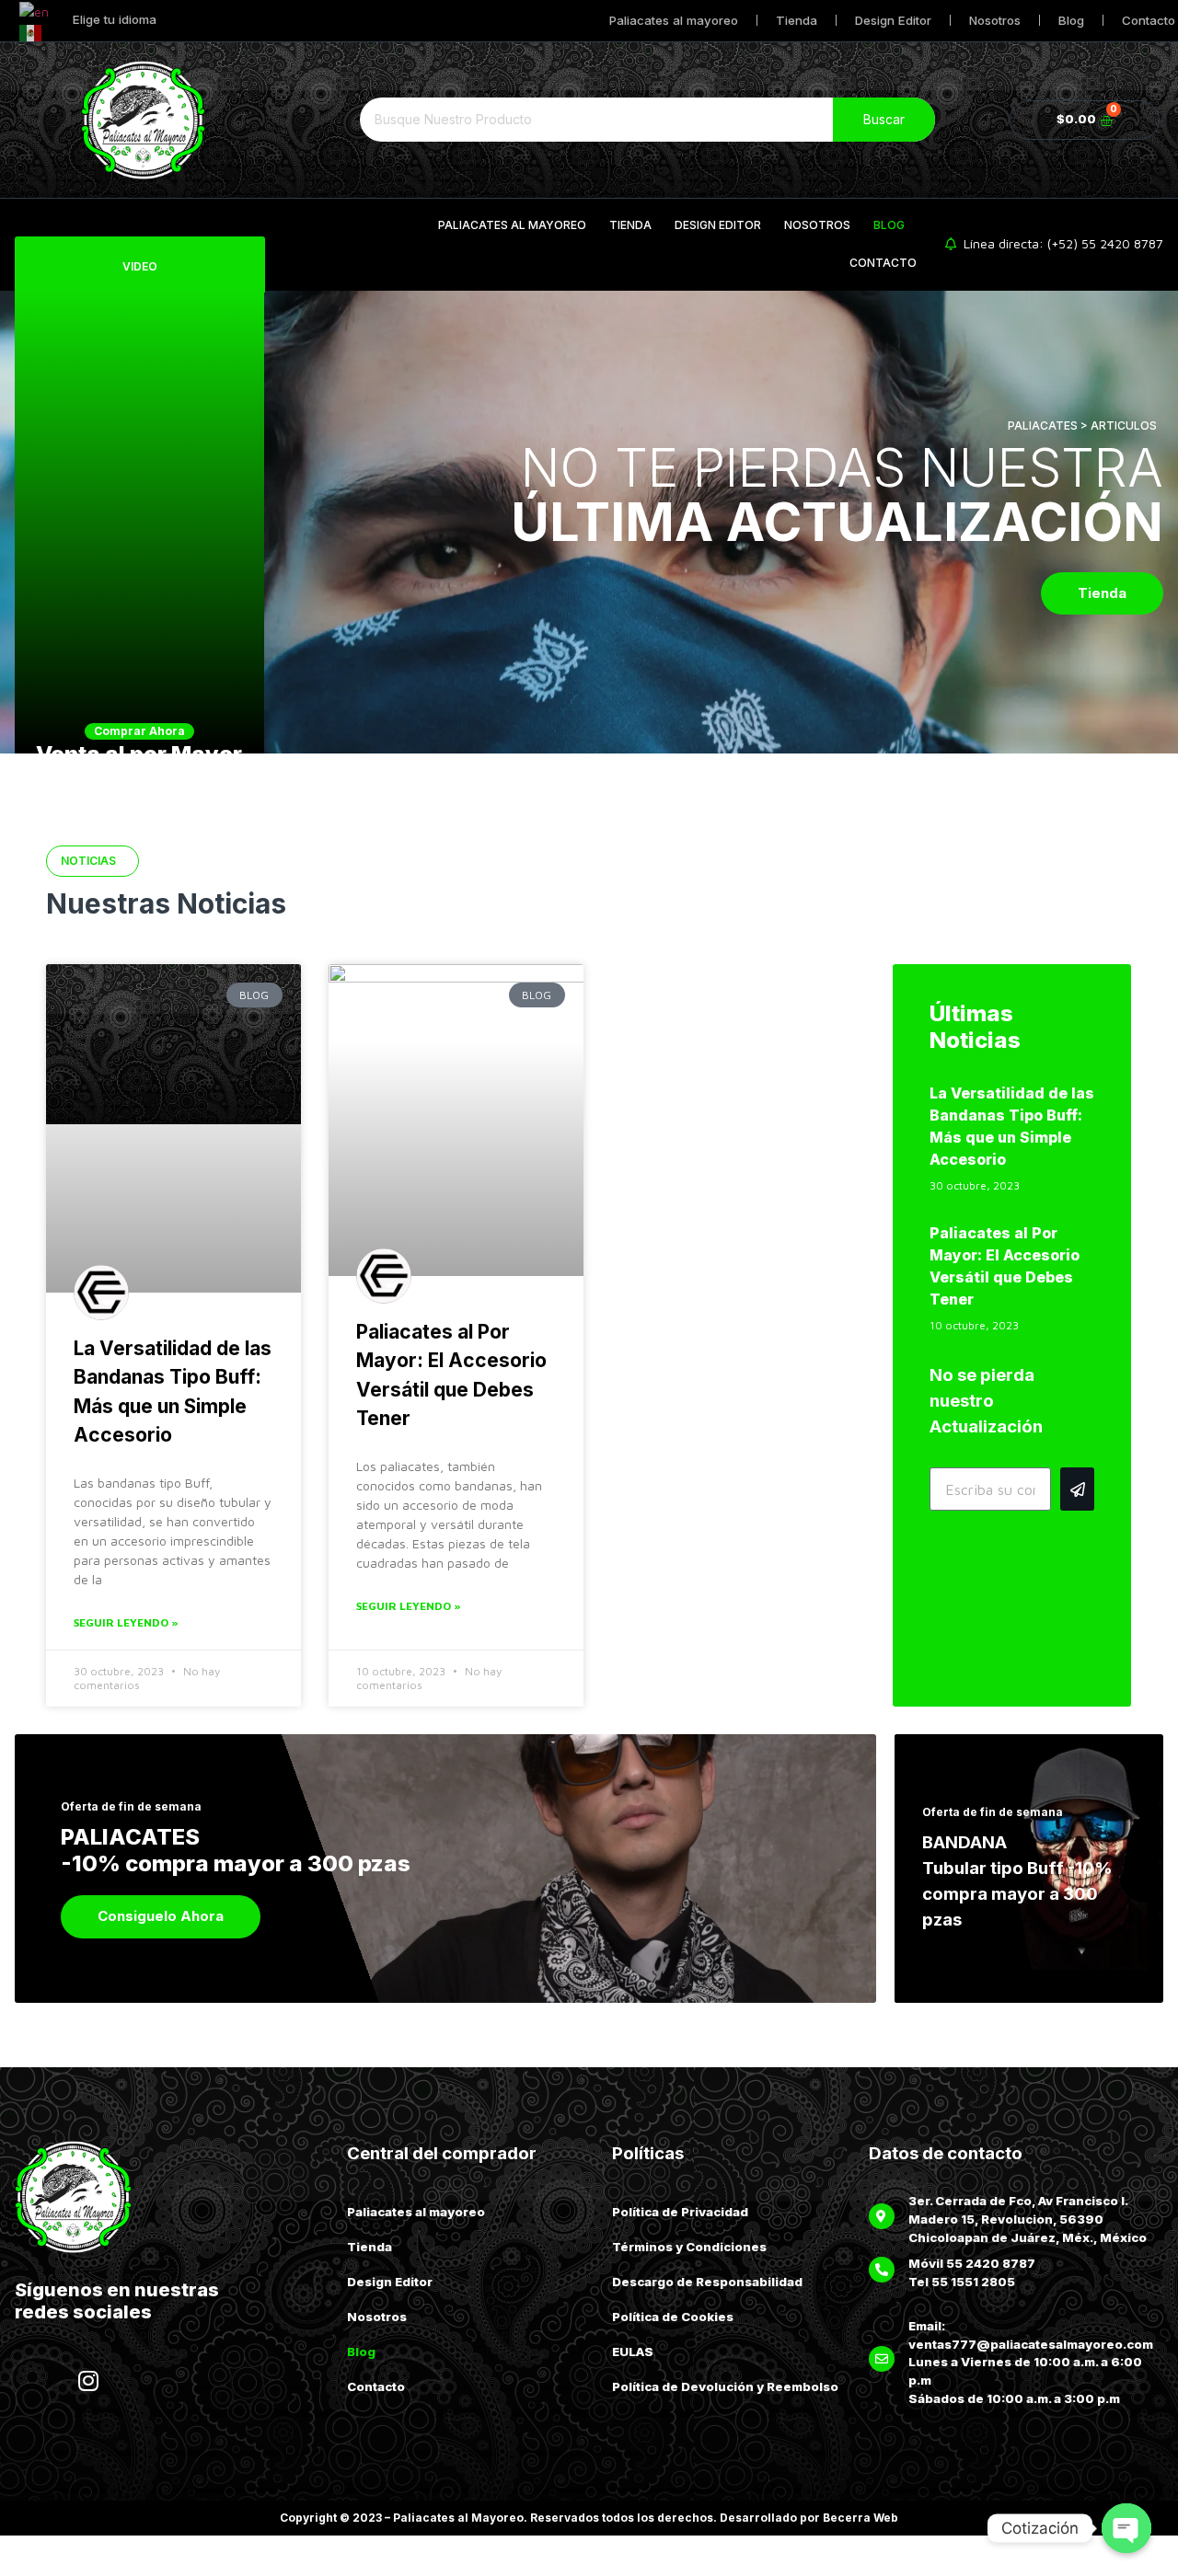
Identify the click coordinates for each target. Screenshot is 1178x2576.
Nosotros (995, 20)
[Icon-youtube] (139, 2381)
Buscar (884, 119)
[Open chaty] (1126, 2528)
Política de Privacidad (680, 2212)
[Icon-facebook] (38, 2381)
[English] (35, 10)
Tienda (797, 20)
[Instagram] (88, 2381)
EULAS (633, 2352)
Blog (1071, 20)
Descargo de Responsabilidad (707, 2282)
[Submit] (1077, 1489)
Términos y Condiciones (689, 2247)
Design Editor (893, 20)
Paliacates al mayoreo (674, 20)
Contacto (883, 263)
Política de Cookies (673, 2317)
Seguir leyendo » (126, 1622)
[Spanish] (31, 31)
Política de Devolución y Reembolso (725, 2386)
